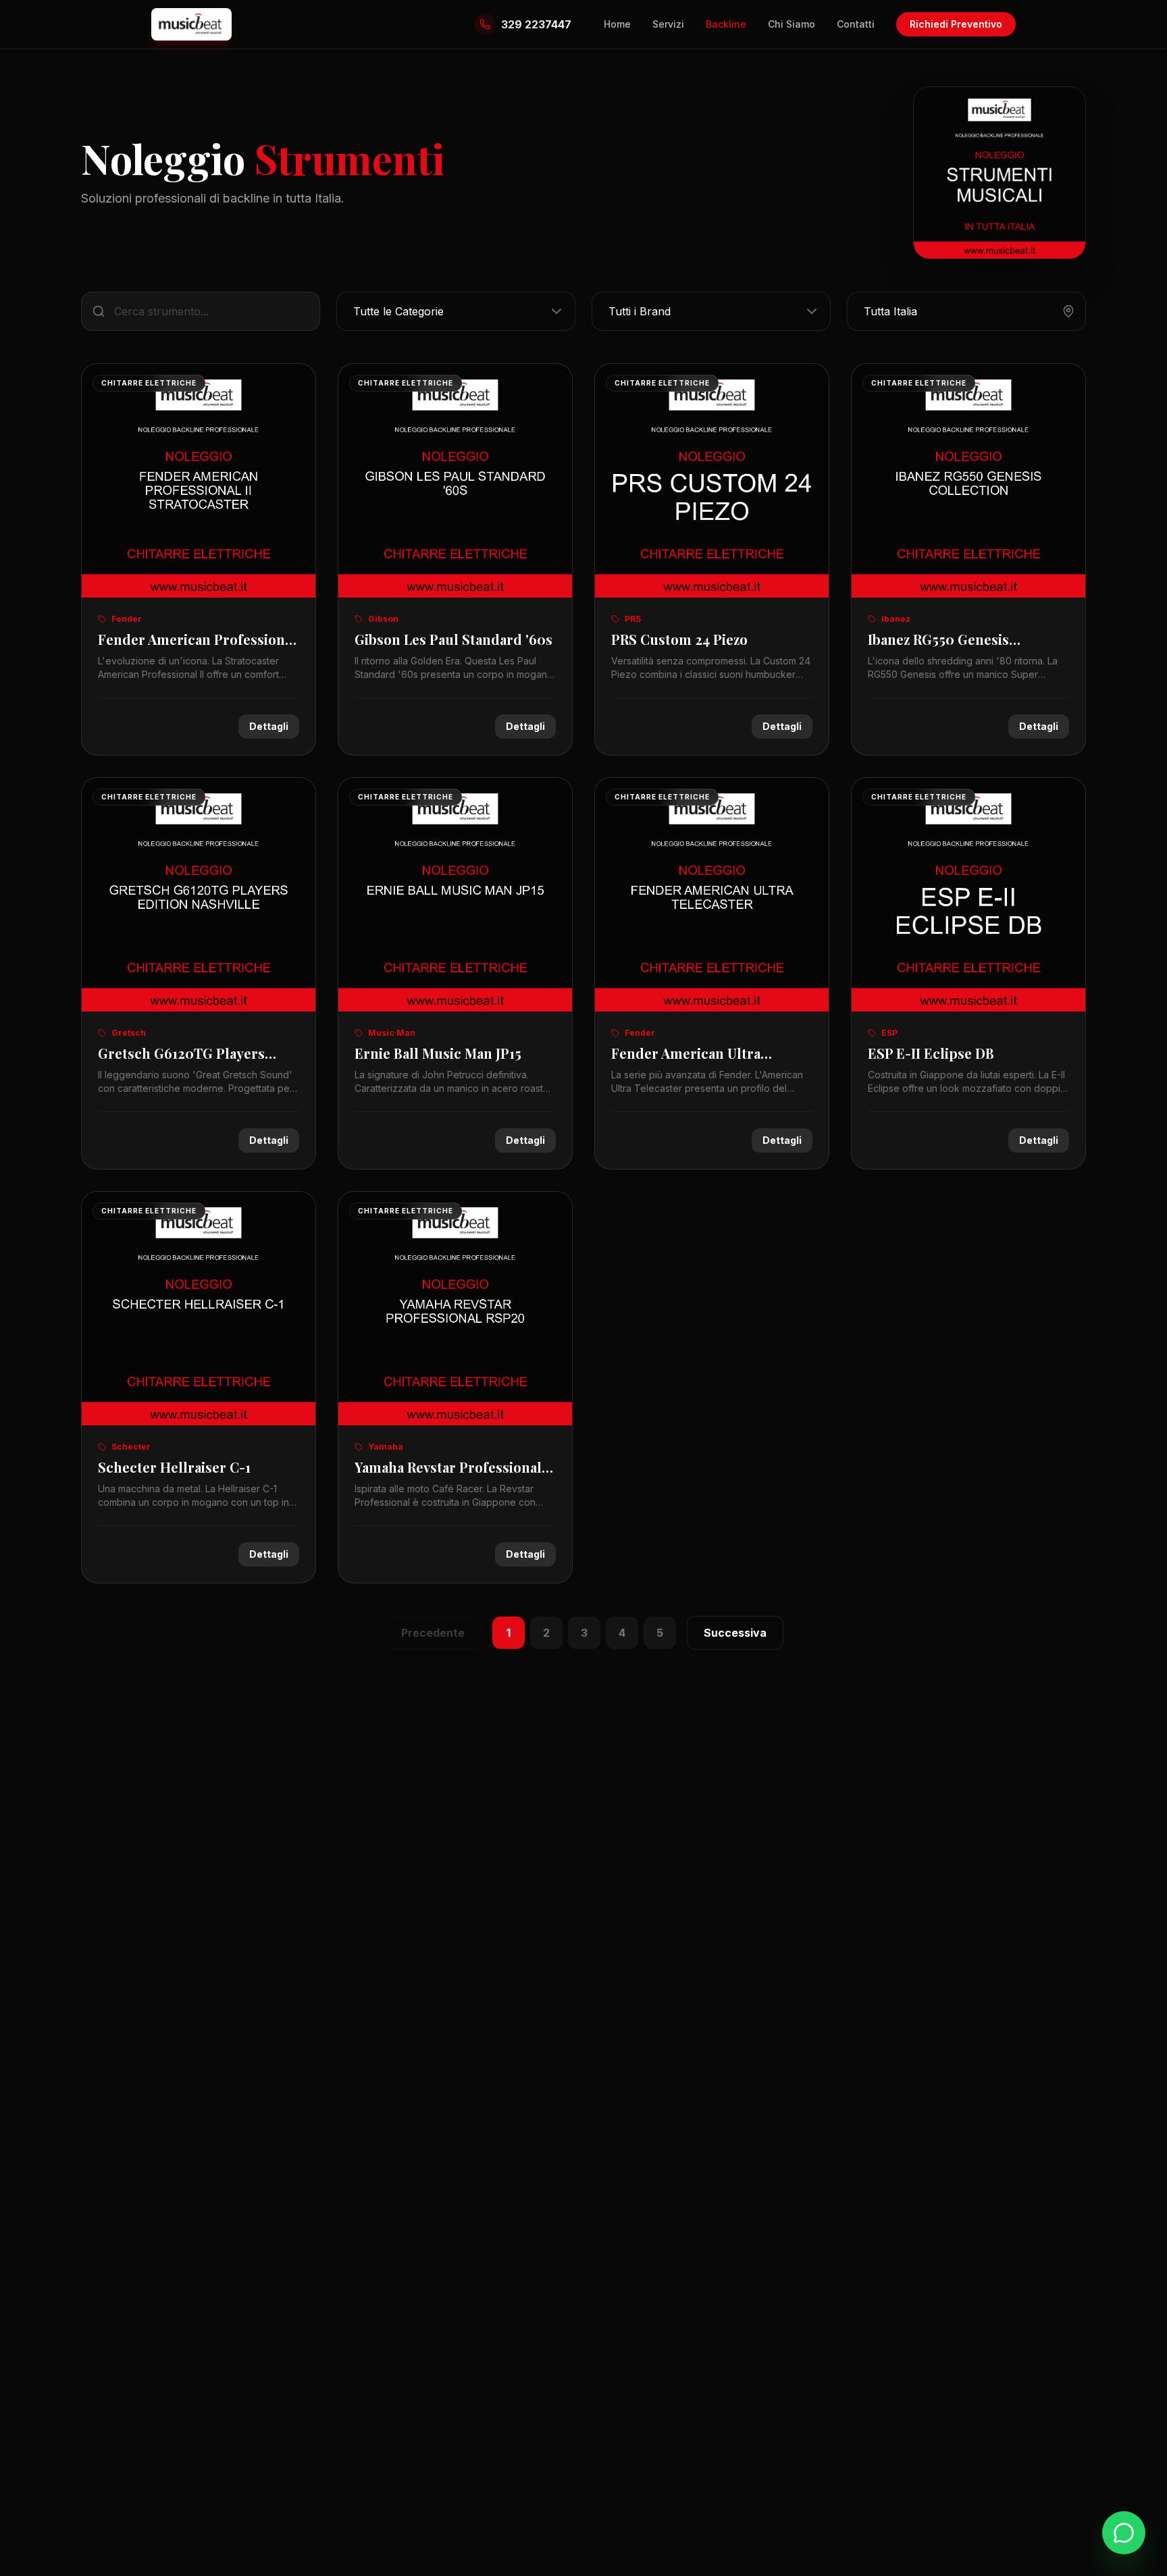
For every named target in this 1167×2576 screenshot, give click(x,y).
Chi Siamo (792, 24)
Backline (726, 24)
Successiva (735, 1633)
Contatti (856, 24)
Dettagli (269, 726)
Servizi (668, 24)
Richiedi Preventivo (956, 24)
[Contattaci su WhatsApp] (1124, 2533)
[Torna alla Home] (191, 24)
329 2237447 (536, 24)
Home (617, 24)
